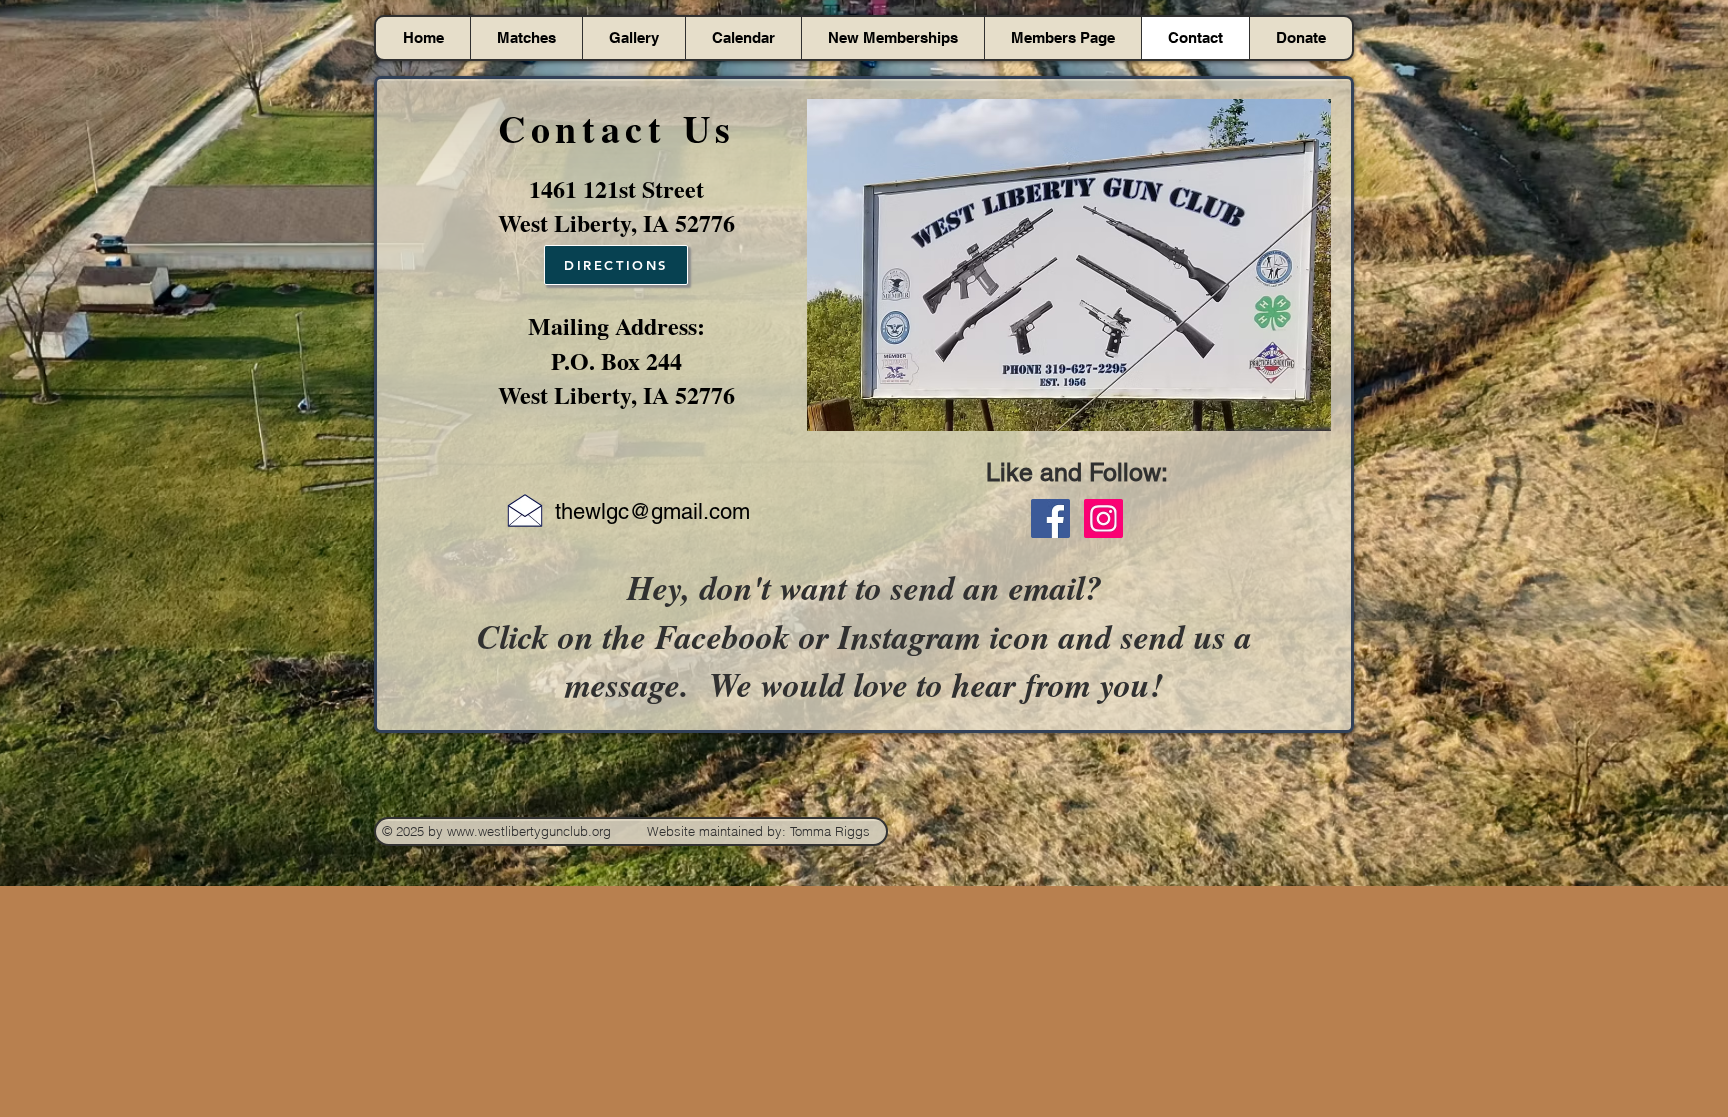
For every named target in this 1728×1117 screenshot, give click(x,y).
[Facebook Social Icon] (1050, 518)
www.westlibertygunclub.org (529, 831)
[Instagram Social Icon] (1103, 518)
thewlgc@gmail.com (652, 511)
